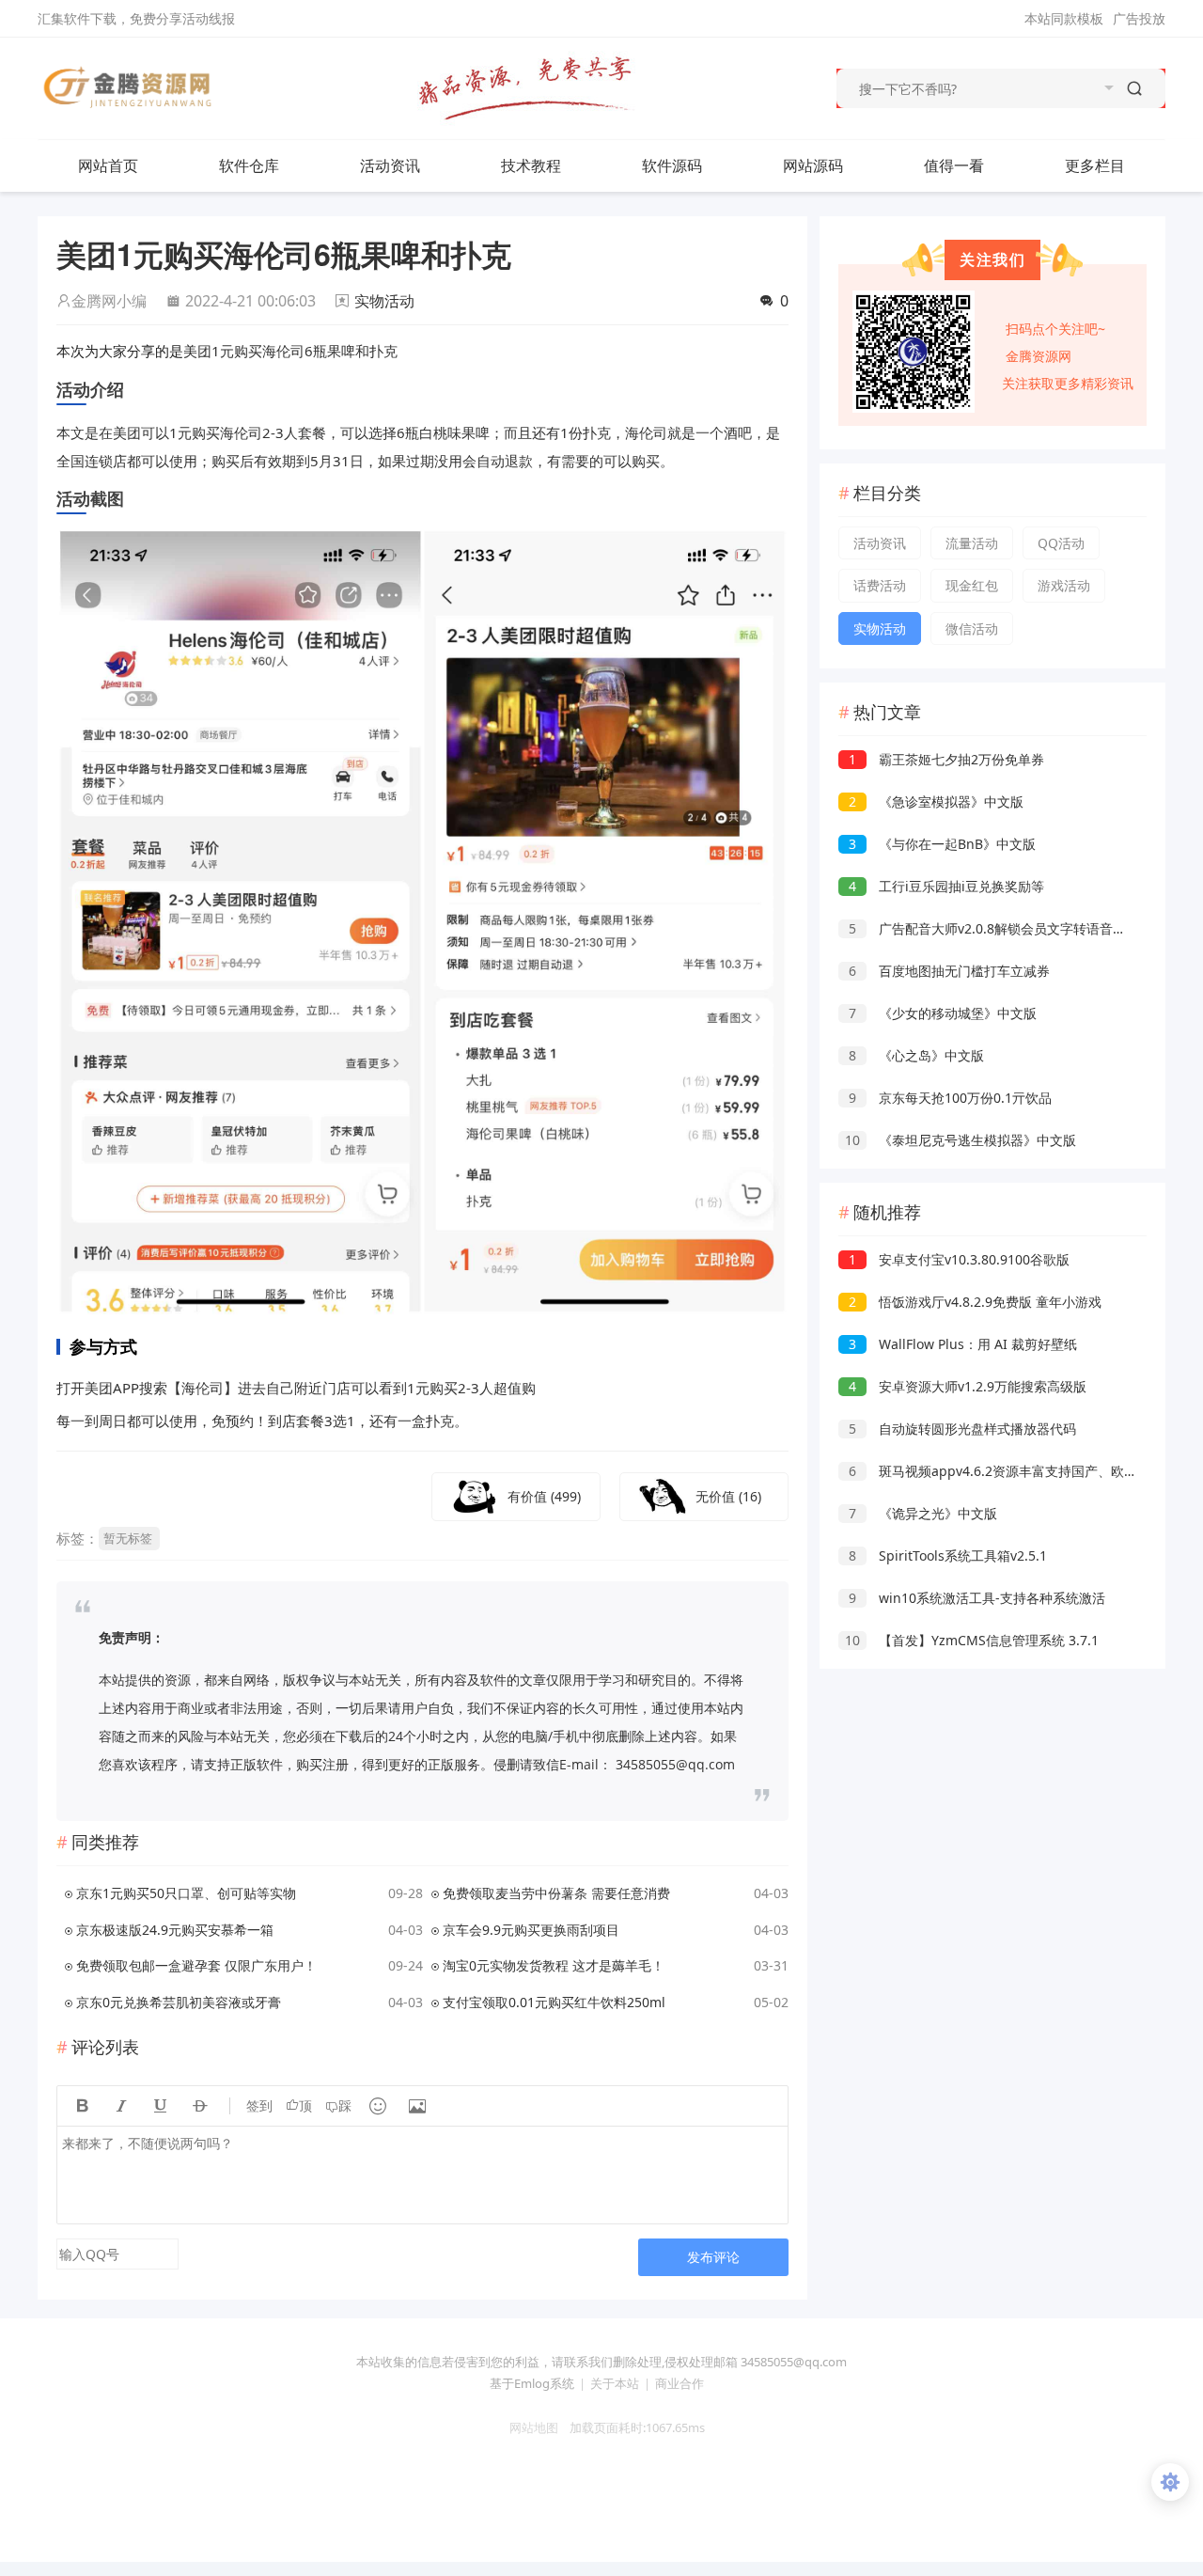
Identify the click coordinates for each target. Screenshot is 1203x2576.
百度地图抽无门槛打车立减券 (949, 971)
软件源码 (672, 165)
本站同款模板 (1064, 18)
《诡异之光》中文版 (923, 1513)
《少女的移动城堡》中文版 (943, 1013)
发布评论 (713, 2257)
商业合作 (680, 2383)
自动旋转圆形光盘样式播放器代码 (962, 1429)
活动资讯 (390, 165)
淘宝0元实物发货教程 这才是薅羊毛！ (554, 1965)
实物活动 (384, 301)
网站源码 (813, 165)
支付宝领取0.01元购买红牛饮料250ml (554, 2002)
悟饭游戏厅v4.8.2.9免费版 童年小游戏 (975, 1302)
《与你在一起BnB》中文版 (942, 844)
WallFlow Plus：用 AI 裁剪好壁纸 (963, 1344)
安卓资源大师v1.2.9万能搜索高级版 (968, 1386)
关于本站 (615, 2383)
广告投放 (1139, 18)
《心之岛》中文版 (916, 1055)
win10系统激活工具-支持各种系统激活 (977, 1598)
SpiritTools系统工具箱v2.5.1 (948, 1555)
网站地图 (528, 2427)
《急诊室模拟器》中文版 (936, 801)
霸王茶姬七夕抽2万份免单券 (946, 759)
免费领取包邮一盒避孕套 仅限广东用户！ (196, 1965)
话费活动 (880, 585)
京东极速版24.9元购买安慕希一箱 (175, 1930)
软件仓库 (249, 165)
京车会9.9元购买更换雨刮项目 (531, 1930)
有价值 (544, 1496)
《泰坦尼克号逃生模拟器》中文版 (961, 1140)
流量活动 (972, 543)
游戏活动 (1064, 585)
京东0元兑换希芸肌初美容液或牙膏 (179, 2002)
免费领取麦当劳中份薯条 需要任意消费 (556, 1893)
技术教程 (531, 165)
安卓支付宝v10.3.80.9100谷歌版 (959, 1259)
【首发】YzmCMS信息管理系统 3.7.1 (972, 1640)
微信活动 (972, 628)
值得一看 (954, 165)
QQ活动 (1061, 543)
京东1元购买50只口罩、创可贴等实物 (186, 1893)
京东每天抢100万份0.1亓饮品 (950, 1098)
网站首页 (108, 165)
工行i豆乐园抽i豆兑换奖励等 (946, 886)
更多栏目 (1095, 165)
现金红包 (972, 585)
